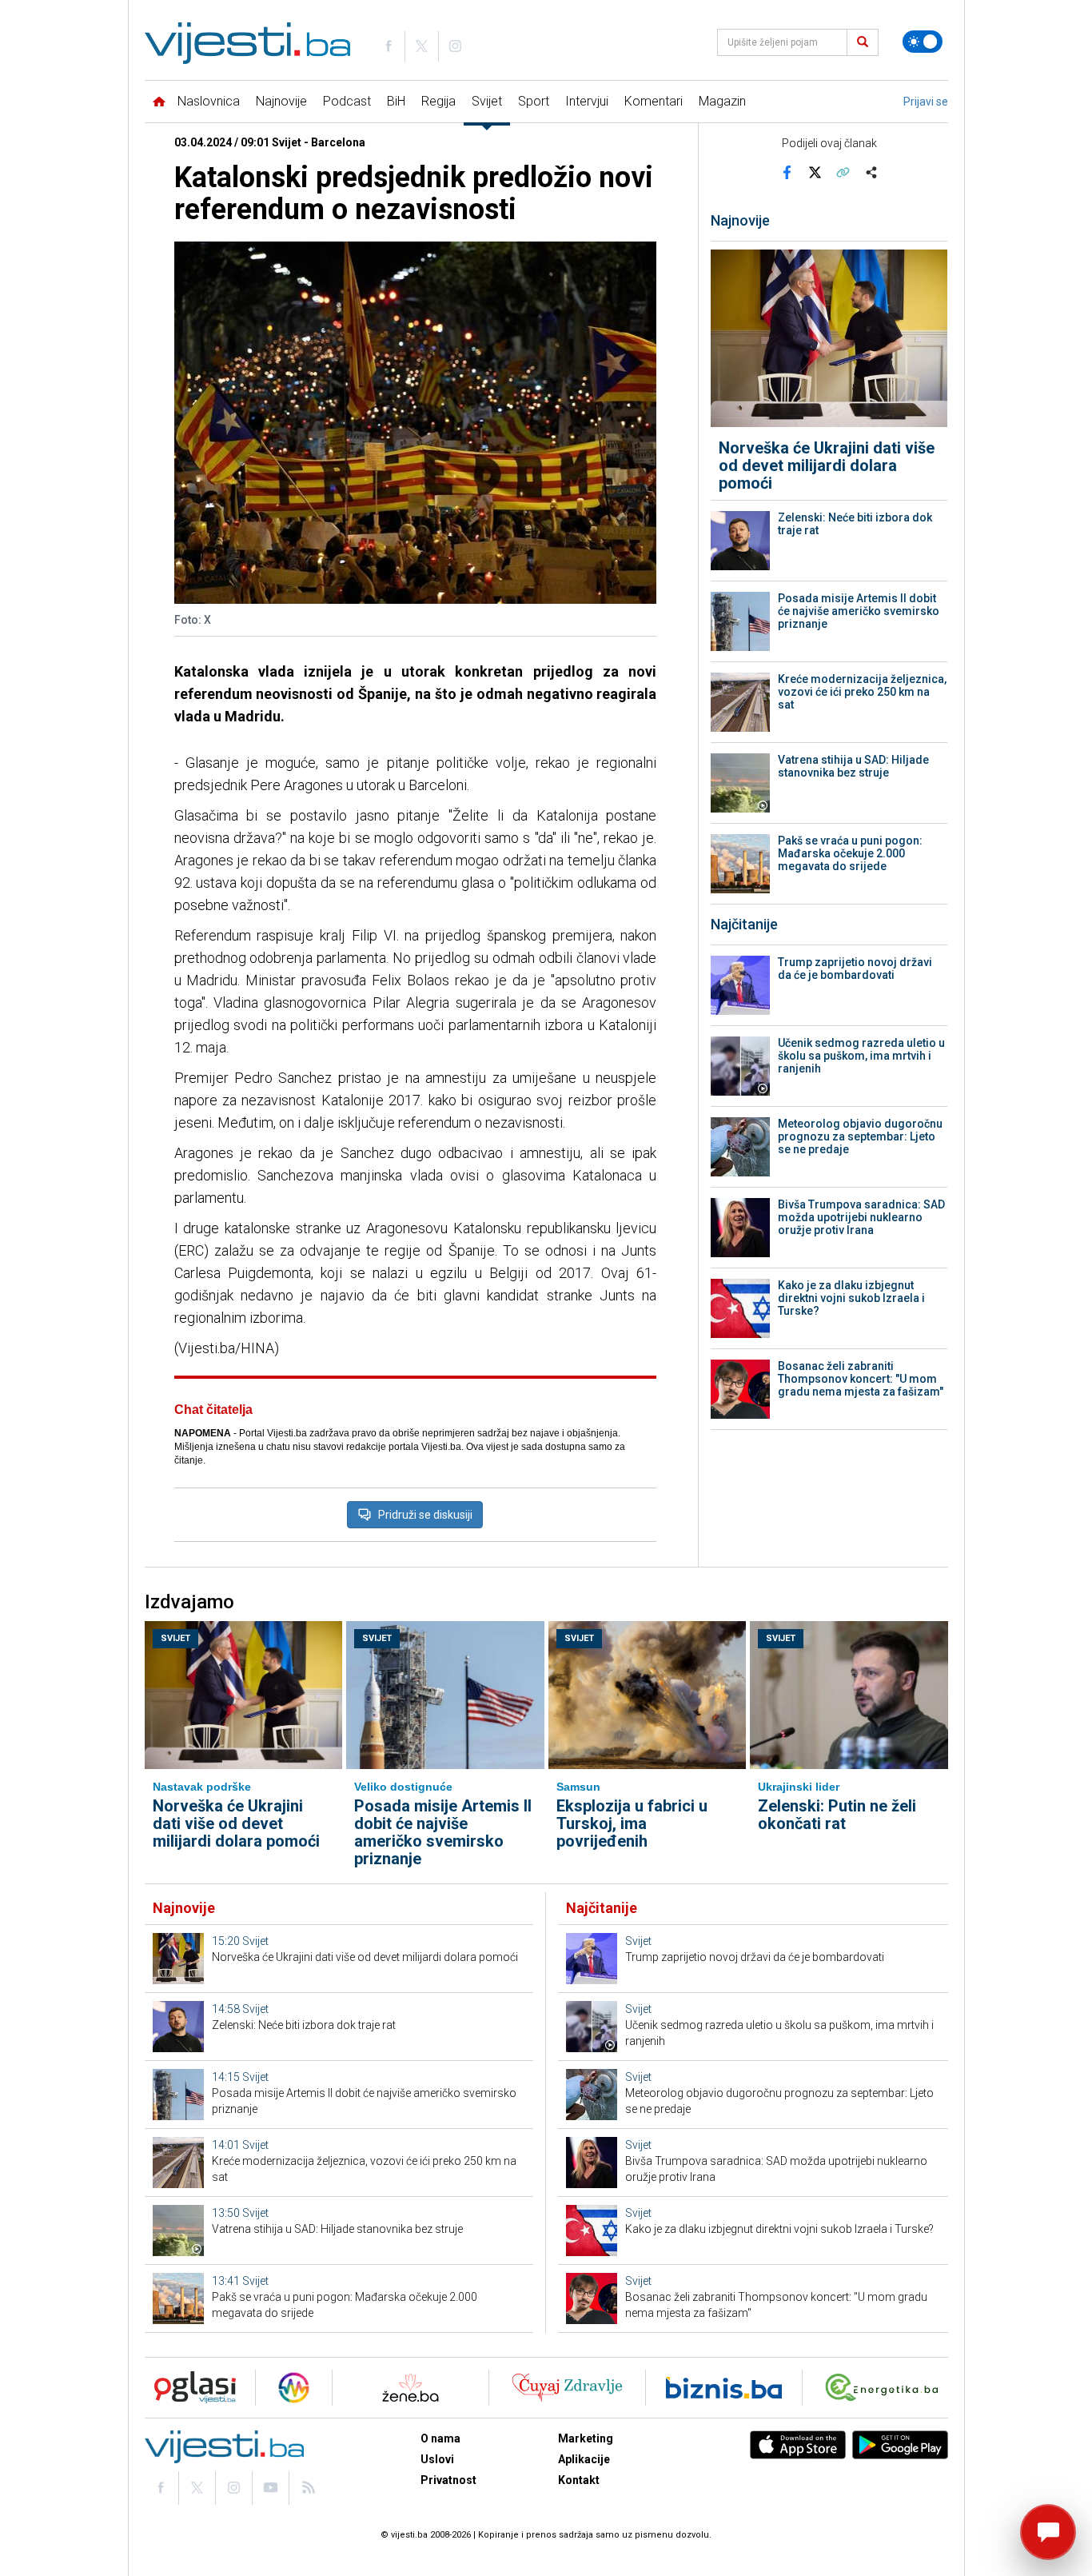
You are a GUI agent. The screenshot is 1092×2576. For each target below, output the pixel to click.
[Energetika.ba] (885, 2388)
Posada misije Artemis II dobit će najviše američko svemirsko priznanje (859, 611)
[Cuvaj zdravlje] (567, 2388)
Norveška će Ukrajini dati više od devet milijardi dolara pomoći (827, 465)
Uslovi (437, 2459)
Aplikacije (584, 2459)
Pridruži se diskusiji (425, 1515)
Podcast (347, 101)
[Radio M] (190, 2388)
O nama (440, 2438)
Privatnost (448, 2480)
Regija (438, 101)
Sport (534, 101)
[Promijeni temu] (923, 42)
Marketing (586, 2438)
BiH (396, 101)
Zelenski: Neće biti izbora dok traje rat (855, 524)
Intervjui (587, 101)
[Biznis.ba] (724, 2388)
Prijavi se (926, 102)
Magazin (722, 101)
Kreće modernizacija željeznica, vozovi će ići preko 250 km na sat (862, 692)
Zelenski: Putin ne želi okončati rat (837, 1815)
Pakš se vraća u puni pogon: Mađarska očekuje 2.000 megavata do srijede (850, 853)
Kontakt (579, 2480)
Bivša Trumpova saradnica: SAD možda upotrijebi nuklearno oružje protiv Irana (861, 1217)
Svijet (487, 101)
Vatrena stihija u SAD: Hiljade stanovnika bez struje (853, 766)
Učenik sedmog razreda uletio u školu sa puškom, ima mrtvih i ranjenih (861, 1056)
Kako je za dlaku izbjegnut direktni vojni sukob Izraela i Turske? (851, 1298)
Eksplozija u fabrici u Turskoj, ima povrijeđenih (632, 1823)
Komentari (654, 101)
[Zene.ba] (410, 2388)
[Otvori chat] (1048, 2532)
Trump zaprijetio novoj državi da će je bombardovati (855, 968)
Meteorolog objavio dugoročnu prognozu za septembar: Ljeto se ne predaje (860, 1136)
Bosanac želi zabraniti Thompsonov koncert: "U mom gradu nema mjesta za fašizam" (861, 1379)
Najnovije (281, 101)
